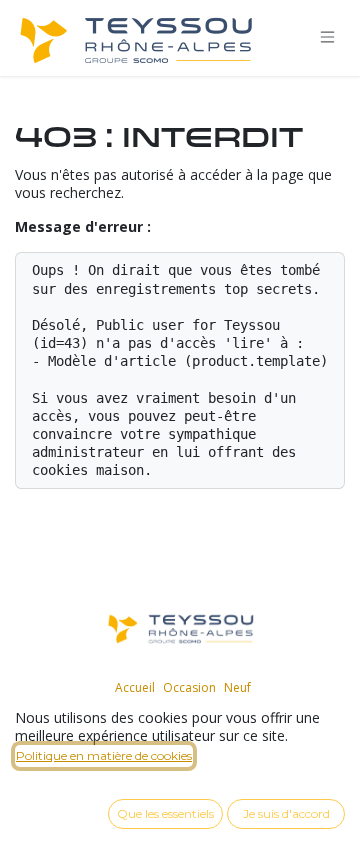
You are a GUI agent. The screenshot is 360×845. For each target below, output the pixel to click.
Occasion (189, 687)
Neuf (237, 687)
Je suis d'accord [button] (286, 813)
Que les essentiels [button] (165, 813)
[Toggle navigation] (328, 37)
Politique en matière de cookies (104, 755)
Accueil (135, 687)
